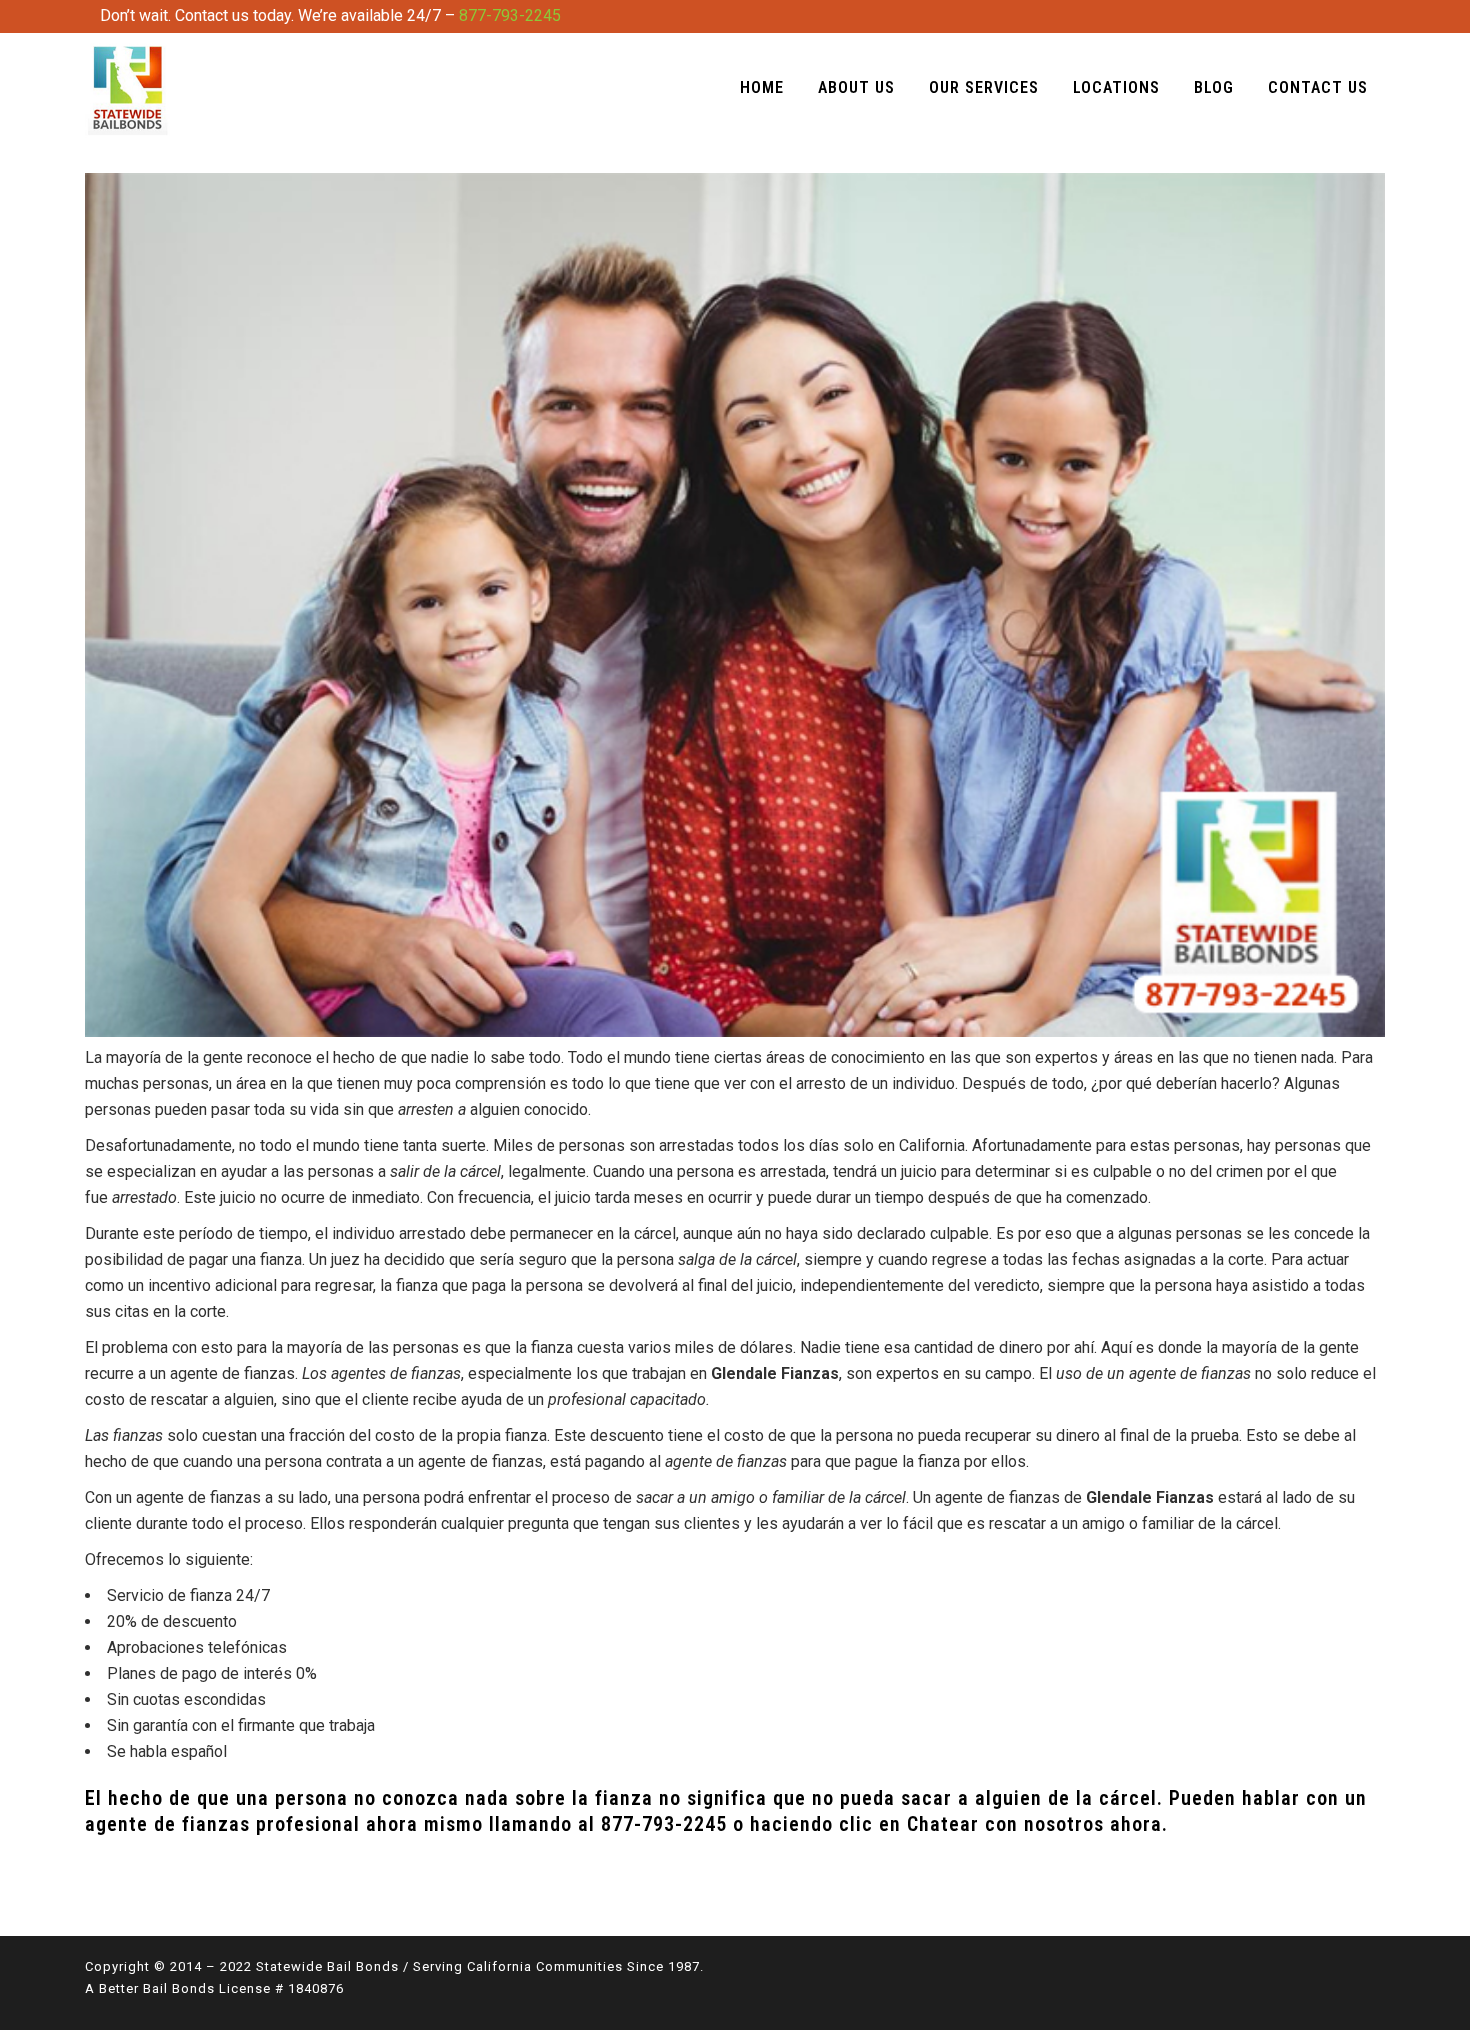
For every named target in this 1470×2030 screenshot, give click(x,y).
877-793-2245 (510, 15)
